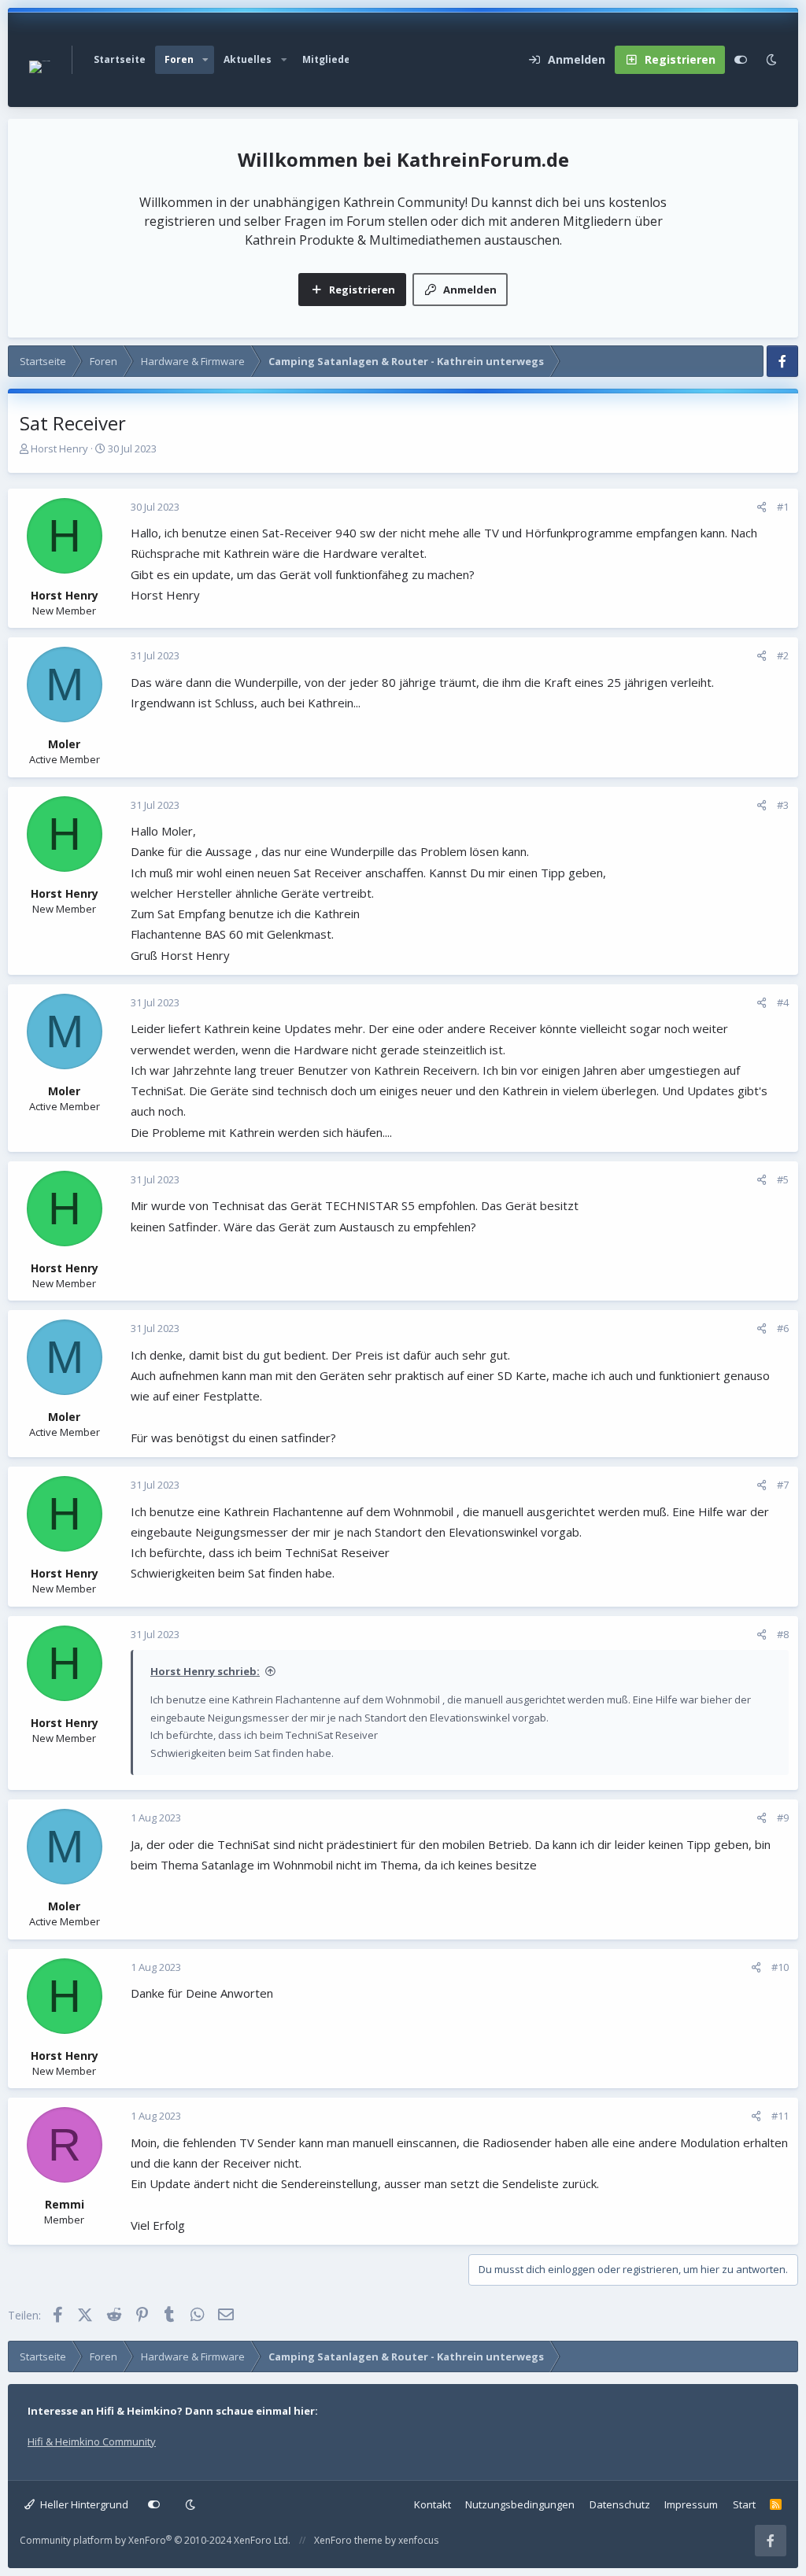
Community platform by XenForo (155, 2540)
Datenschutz (620, 2504)
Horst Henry (59, 448)
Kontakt (433, 2504)
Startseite (120, 59)
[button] (205, 60)
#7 (783, 1485)
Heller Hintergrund (83, 2504)
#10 (780, 1967)
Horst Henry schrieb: (205, 1671)
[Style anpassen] (741, 60)
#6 (783, 1328)
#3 (783, 805)
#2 (783, 655)
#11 (780, 2116)
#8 (783, 1634)
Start (744, 2504)
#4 (783, 1002)
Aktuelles (248, 59)
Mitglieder (329, 59)
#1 (783, 507)
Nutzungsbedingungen (520, 2504)
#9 (783, 1818)
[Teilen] (762, 507)
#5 (783, 1179)
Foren (179, 59)
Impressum (691, 2504)
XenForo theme (348, 2540)
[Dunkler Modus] (771, 60)
